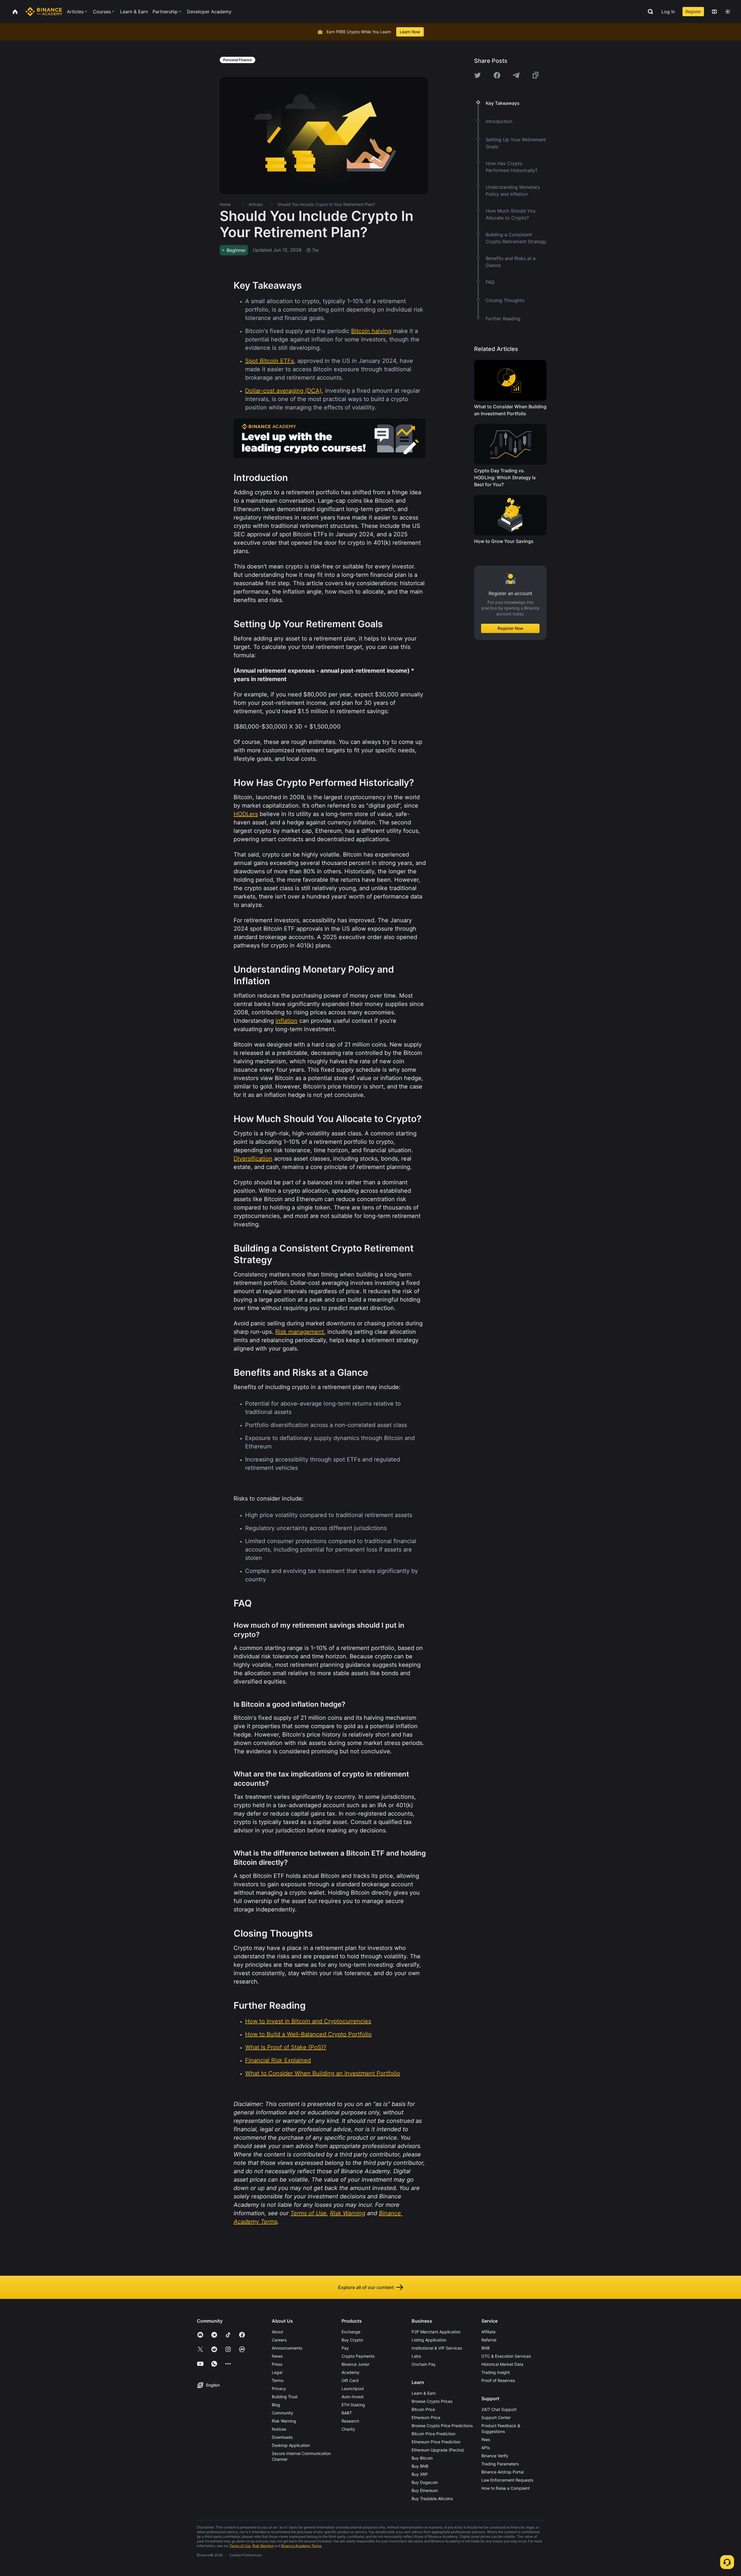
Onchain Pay (424, 2364)
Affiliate (488, 2332)
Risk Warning (284, 2421)
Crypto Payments (358, 2356)
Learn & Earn (424, 2393)
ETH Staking (353, 2405)
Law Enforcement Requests (507, 2480)
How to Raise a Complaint (506, 2488)
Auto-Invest (353, 2397)
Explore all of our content (366, 2287)
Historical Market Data (502, 2364)
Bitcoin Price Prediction (433, 2434)
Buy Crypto (352, 2340)
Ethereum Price (426, 2417)
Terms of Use (240, 2546)
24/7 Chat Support (499, 2409)
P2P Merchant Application (436, 2332)
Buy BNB (420, 2466)
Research (350, 2421)
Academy (351, 2372)
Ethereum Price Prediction (436, 2442)
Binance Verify (495, 2456)
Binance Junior (355, 2364)
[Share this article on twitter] (478, 75)
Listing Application (429, 2340)
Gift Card (350, 2380)
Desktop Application (291, 2445)
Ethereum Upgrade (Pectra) (438, 2450)
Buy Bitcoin (422, 2458)
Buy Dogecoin (425, 2482)
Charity (348, 2429)
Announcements (287, 2348)
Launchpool (353, 2389)
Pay (345, 2348)
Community (283, 2413)
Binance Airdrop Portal (502, 2472)
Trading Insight (496, 2372)
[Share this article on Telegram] (516, 75)
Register (693, 11)
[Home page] (44, 12)
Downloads (282, 2437)
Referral (489, 2340)
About (277, 2332)
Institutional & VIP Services (437, 2348)
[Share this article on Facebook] (497, 75)
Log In (668, 12)
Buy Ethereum (425, 2490)
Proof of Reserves (498, 2380)
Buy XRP (420, 2474)
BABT (347, 2413)
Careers (279, 2340)
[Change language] (714, 12)
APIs (486, 2448)
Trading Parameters (500, 2464)
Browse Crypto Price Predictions (442, 2426)
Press (277, 2364)
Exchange (351, 2332)
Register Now (510, 628)
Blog (276, 2405)
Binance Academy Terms (301, 2546)
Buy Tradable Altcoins (432, 2499)
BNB (486, 2348)
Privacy (279, 2389)
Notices (279, 2429)
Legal (277, 2372)
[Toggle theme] (728, 12)
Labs (416, 2356)
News (277, 2356)
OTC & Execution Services (506, 2356)
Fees (486, 2439)
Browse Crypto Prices (432, 2401)
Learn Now (410, 32)
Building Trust (285, 2397)
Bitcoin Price (423, 2409)
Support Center (496, 2417)
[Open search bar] (649, 12)
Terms (278, 2380)
